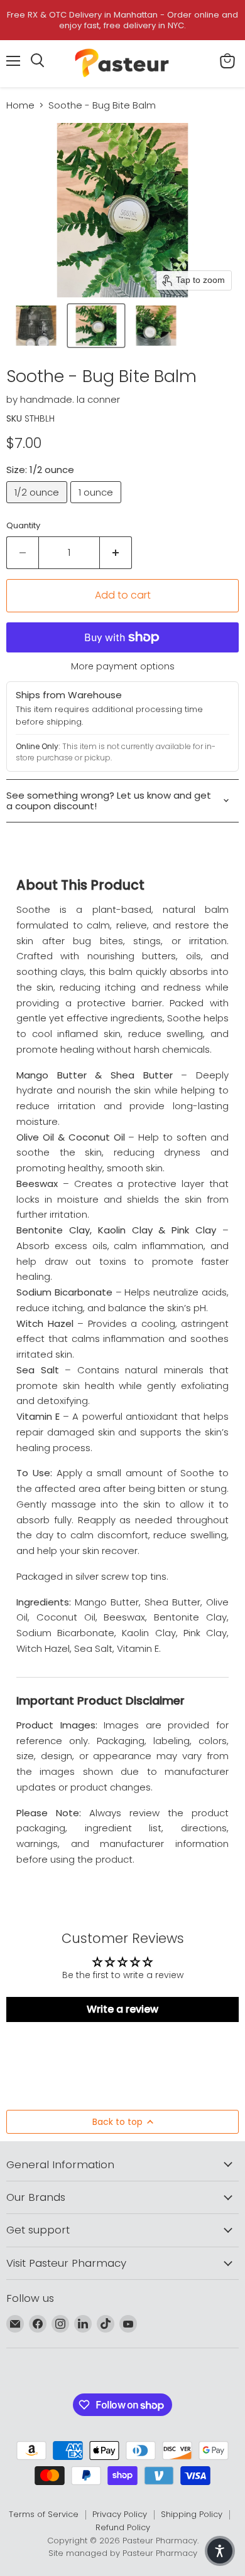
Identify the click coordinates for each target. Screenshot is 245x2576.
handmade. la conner (70, 399)
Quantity (23, 525)
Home (20, 105)
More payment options (123, 666)
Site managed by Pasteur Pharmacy (123, 2553)
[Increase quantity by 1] (116, 553)
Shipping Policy (192, 2514)
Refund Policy (123, 2527)
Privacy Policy (120, 2514)
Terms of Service (44, 2514)
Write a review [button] (122, 2009)
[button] (36, 326)
